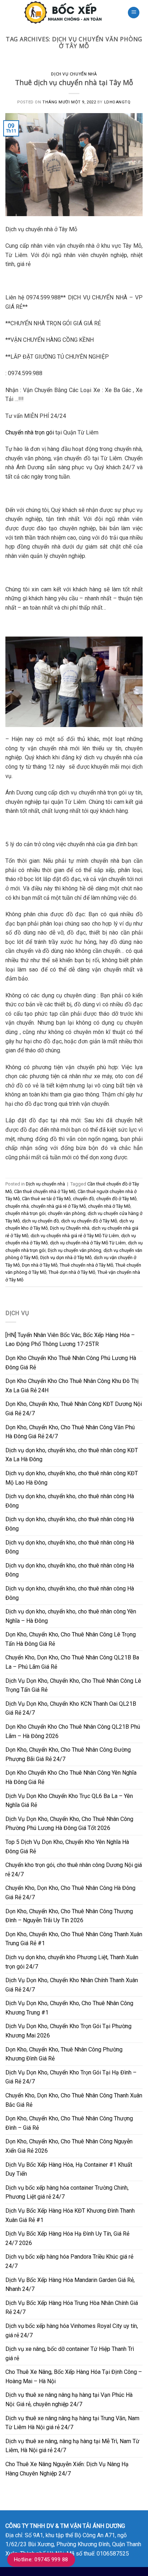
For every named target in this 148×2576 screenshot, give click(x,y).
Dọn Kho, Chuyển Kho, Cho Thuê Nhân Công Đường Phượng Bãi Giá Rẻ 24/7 (68, 1754)
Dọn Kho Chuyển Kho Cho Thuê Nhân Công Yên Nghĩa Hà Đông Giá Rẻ (71, 1777)
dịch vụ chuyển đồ (40, 1221)
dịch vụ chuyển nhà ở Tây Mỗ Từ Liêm (88, 1243)
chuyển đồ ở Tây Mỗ (116, 1199)
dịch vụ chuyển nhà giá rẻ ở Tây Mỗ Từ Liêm (75, 1236)
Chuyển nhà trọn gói (30, 432)
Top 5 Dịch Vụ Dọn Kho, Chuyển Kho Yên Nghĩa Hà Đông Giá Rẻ (67, 1847)
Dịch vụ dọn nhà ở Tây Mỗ (66, 1257)
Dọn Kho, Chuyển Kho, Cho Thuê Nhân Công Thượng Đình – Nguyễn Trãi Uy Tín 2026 (69, 1916)
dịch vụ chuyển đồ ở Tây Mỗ (89, 1221)
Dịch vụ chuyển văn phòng (75, 1250)
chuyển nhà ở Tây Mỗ (109, 1206)
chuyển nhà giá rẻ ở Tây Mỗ (58, 1206)
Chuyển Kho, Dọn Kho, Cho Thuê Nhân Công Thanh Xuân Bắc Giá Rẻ (74, 2100)
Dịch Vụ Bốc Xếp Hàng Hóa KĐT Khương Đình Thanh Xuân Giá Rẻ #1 (70, 2215)
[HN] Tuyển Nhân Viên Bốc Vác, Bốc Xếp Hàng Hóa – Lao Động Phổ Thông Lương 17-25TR (70, 1340)
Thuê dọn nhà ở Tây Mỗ (72, 1272)
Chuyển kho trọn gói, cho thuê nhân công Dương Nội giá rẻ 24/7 (74, 1870)
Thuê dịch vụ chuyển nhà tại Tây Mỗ (74, 82)
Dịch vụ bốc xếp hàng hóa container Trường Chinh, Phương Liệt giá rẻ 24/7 (67, 2192)
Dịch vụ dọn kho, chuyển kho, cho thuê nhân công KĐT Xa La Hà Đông (72, 1455)
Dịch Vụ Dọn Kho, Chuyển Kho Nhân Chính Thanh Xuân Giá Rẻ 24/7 (72, 1985)
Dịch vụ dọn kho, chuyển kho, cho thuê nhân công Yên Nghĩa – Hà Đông (71, 1616)
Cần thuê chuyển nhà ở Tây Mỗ (45, 1191)
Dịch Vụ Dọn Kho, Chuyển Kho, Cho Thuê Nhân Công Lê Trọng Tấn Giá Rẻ (73, 1685)
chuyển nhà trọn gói (26, 1213)
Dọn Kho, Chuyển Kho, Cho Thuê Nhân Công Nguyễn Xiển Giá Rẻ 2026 (69, 2146)
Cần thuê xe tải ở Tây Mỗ (46, 1199)
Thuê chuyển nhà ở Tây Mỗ (86, 1265)
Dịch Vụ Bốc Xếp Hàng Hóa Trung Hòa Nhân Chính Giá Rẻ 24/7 (72, 2308)
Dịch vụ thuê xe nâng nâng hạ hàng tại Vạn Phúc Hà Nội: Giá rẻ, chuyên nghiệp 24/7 (69, 2400)
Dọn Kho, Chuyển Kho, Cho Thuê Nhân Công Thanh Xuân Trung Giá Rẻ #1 (74, 1939)
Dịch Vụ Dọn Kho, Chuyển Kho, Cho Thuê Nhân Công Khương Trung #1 (69, 2008)
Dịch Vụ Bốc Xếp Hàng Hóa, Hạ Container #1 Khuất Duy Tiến (69, 2169)
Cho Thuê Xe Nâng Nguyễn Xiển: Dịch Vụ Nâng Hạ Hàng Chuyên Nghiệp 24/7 (67, 2469)
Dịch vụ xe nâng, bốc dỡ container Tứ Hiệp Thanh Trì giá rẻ (70, 2354)
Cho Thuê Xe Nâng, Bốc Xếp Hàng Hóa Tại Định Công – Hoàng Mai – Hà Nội (74, 2377)
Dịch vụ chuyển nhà (74, 74)
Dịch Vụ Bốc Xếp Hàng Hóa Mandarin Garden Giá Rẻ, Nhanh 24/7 (70, 2285)
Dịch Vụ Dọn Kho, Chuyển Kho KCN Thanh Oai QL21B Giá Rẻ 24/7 (71, 1708)
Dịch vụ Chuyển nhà (70, 1228)
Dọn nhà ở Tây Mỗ (40, 1265)
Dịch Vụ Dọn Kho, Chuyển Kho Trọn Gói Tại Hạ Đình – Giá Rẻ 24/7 (71, 2077)
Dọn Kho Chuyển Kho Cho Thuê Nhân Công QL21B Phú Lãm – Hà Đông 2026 (73, 1731)
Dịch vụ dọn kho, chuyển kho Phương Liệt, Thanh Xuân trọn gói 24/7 (72, 1962)
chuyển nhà (17, 1206)
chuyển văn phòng (67, 1213)
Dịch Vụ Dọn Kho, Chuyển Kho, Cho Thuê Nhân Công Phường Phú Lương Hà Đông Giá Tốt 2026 (69, 1824)
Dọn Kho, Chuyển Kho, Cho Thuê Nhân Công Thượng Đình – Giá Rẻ (69, 2123)
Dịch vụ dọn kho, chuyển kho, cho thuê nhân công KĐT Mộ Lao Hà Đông (72, 1478)
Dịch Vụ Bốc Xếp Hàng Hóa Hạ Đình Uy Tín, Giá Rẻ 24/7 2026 (67, 2238)
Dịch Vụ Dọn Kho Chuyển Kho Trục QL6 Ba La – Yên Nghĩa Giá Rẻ (69, 1801)
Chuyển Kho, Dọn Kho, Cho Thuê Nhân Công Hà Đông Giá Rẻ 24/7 (70, 1893)
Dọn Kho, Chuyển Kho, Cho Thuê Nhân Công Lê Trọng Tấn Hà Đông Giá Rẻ (71, 1639)
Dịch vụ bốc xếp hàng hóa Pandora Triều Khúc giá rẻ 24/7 (69, 2261)
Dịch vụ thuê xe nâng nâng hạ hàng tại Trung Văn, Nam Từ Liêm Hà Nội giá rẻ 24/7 (72, 2423)
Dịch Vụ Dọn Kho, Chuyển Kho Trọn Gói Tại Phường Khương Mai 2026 (68, 2031)
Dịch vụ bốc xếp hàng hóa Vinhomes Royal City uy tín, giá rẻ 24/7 (72, 2331)
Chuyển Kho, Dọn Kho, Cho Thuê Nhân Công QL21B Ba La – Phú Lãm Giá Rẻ (72, 1662)
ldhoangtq (117, 102)
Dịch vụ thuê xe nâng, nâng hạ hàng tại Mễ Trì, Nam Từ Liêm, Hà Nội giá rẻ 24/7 (72, 2446)
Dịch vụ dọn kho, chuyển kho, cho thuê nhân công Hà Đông (70, 1501)
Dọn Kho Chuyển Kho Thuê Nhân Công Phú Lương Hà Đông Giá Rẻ (71, 1363)
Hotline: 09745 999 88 (41, 2559)
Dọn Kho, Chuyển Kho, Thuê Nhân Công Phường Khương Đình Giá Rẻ (64, 2054)
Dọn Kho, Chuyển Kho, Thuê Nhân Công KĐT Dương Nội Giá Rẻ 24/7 (74, 1409)
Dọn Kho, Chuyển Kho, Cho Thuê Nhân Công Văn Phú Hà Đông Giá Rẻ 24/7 (70, 1432)
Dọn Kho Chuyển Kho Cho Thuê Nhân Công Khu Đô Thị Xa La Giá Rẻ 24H (72, 1386)
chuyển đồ (84, 1199)
